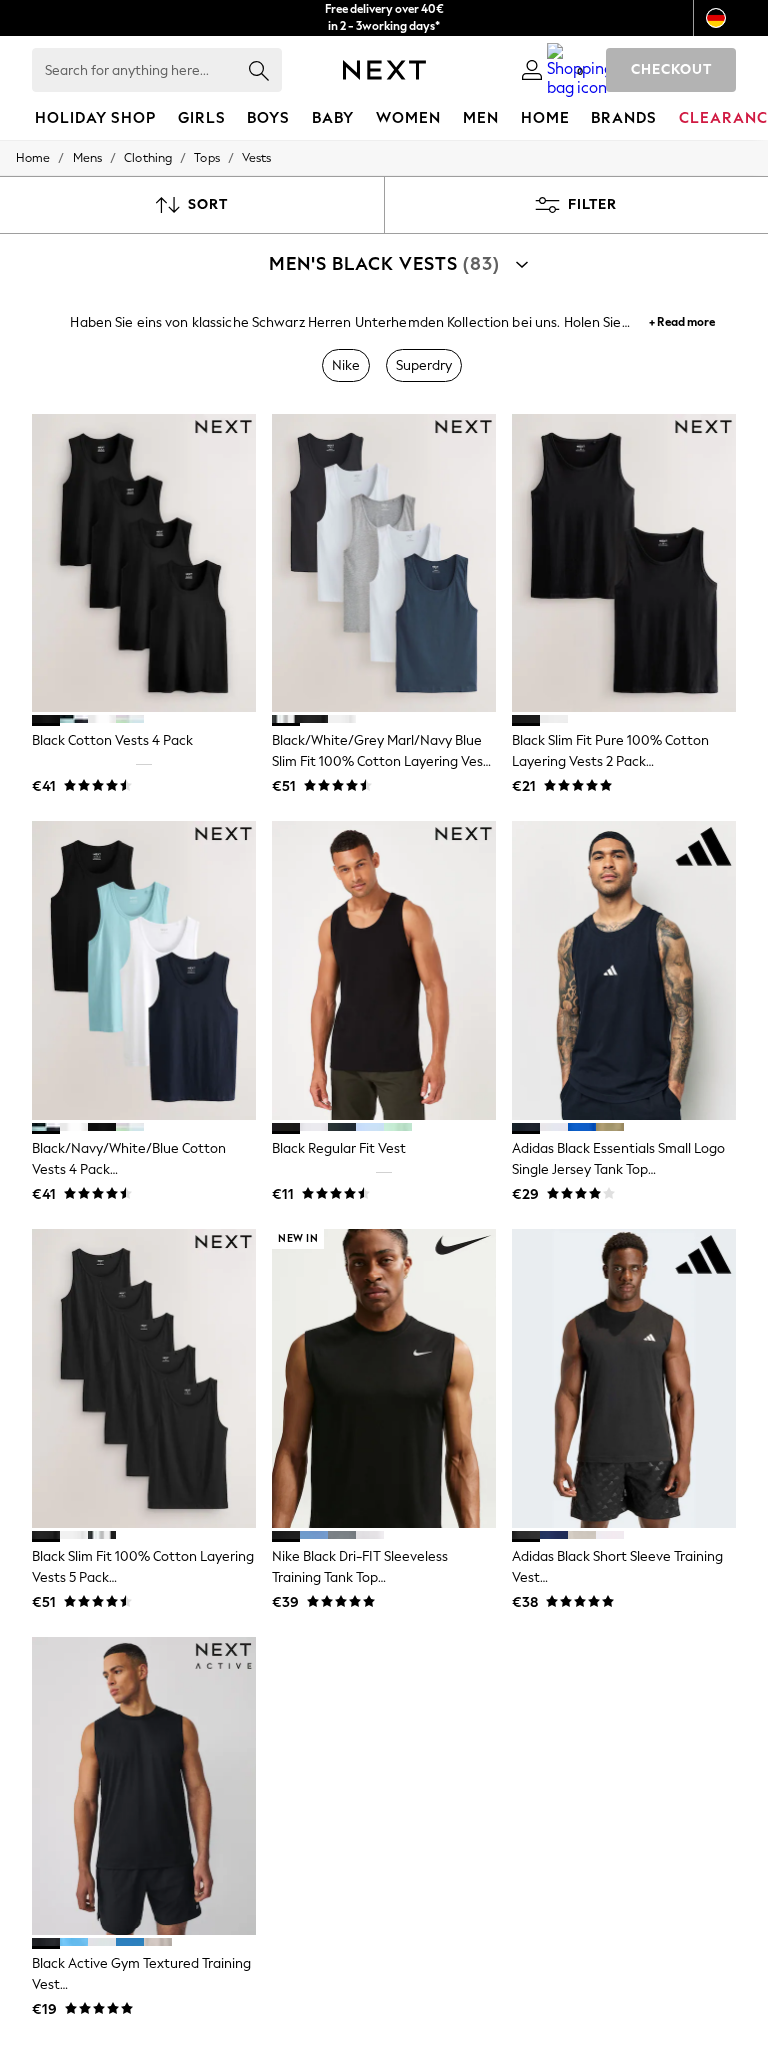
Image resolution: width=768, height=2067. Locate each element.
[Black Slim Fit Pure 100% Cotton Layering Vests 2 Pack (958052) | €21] (624, 563)
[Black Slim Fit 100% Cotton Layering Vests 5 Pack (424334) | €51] (144, 1378)
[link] (532, 70)
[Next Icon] (384, 70)
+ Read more (682, 319)
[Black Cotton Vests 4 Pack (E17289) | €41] (144, 563)
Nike (346, 365)
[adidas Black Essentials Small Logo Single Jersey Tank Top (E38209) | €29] (624, 970)
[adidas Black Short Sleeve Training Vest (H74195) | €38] (624, 1378)
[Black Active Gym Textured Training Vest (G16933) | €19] (144, 1786)
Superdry (424, 365)
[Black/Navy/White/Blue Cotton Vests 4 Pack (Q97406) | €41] (144, 970)
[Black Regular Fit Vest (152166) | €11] (384, 970)
